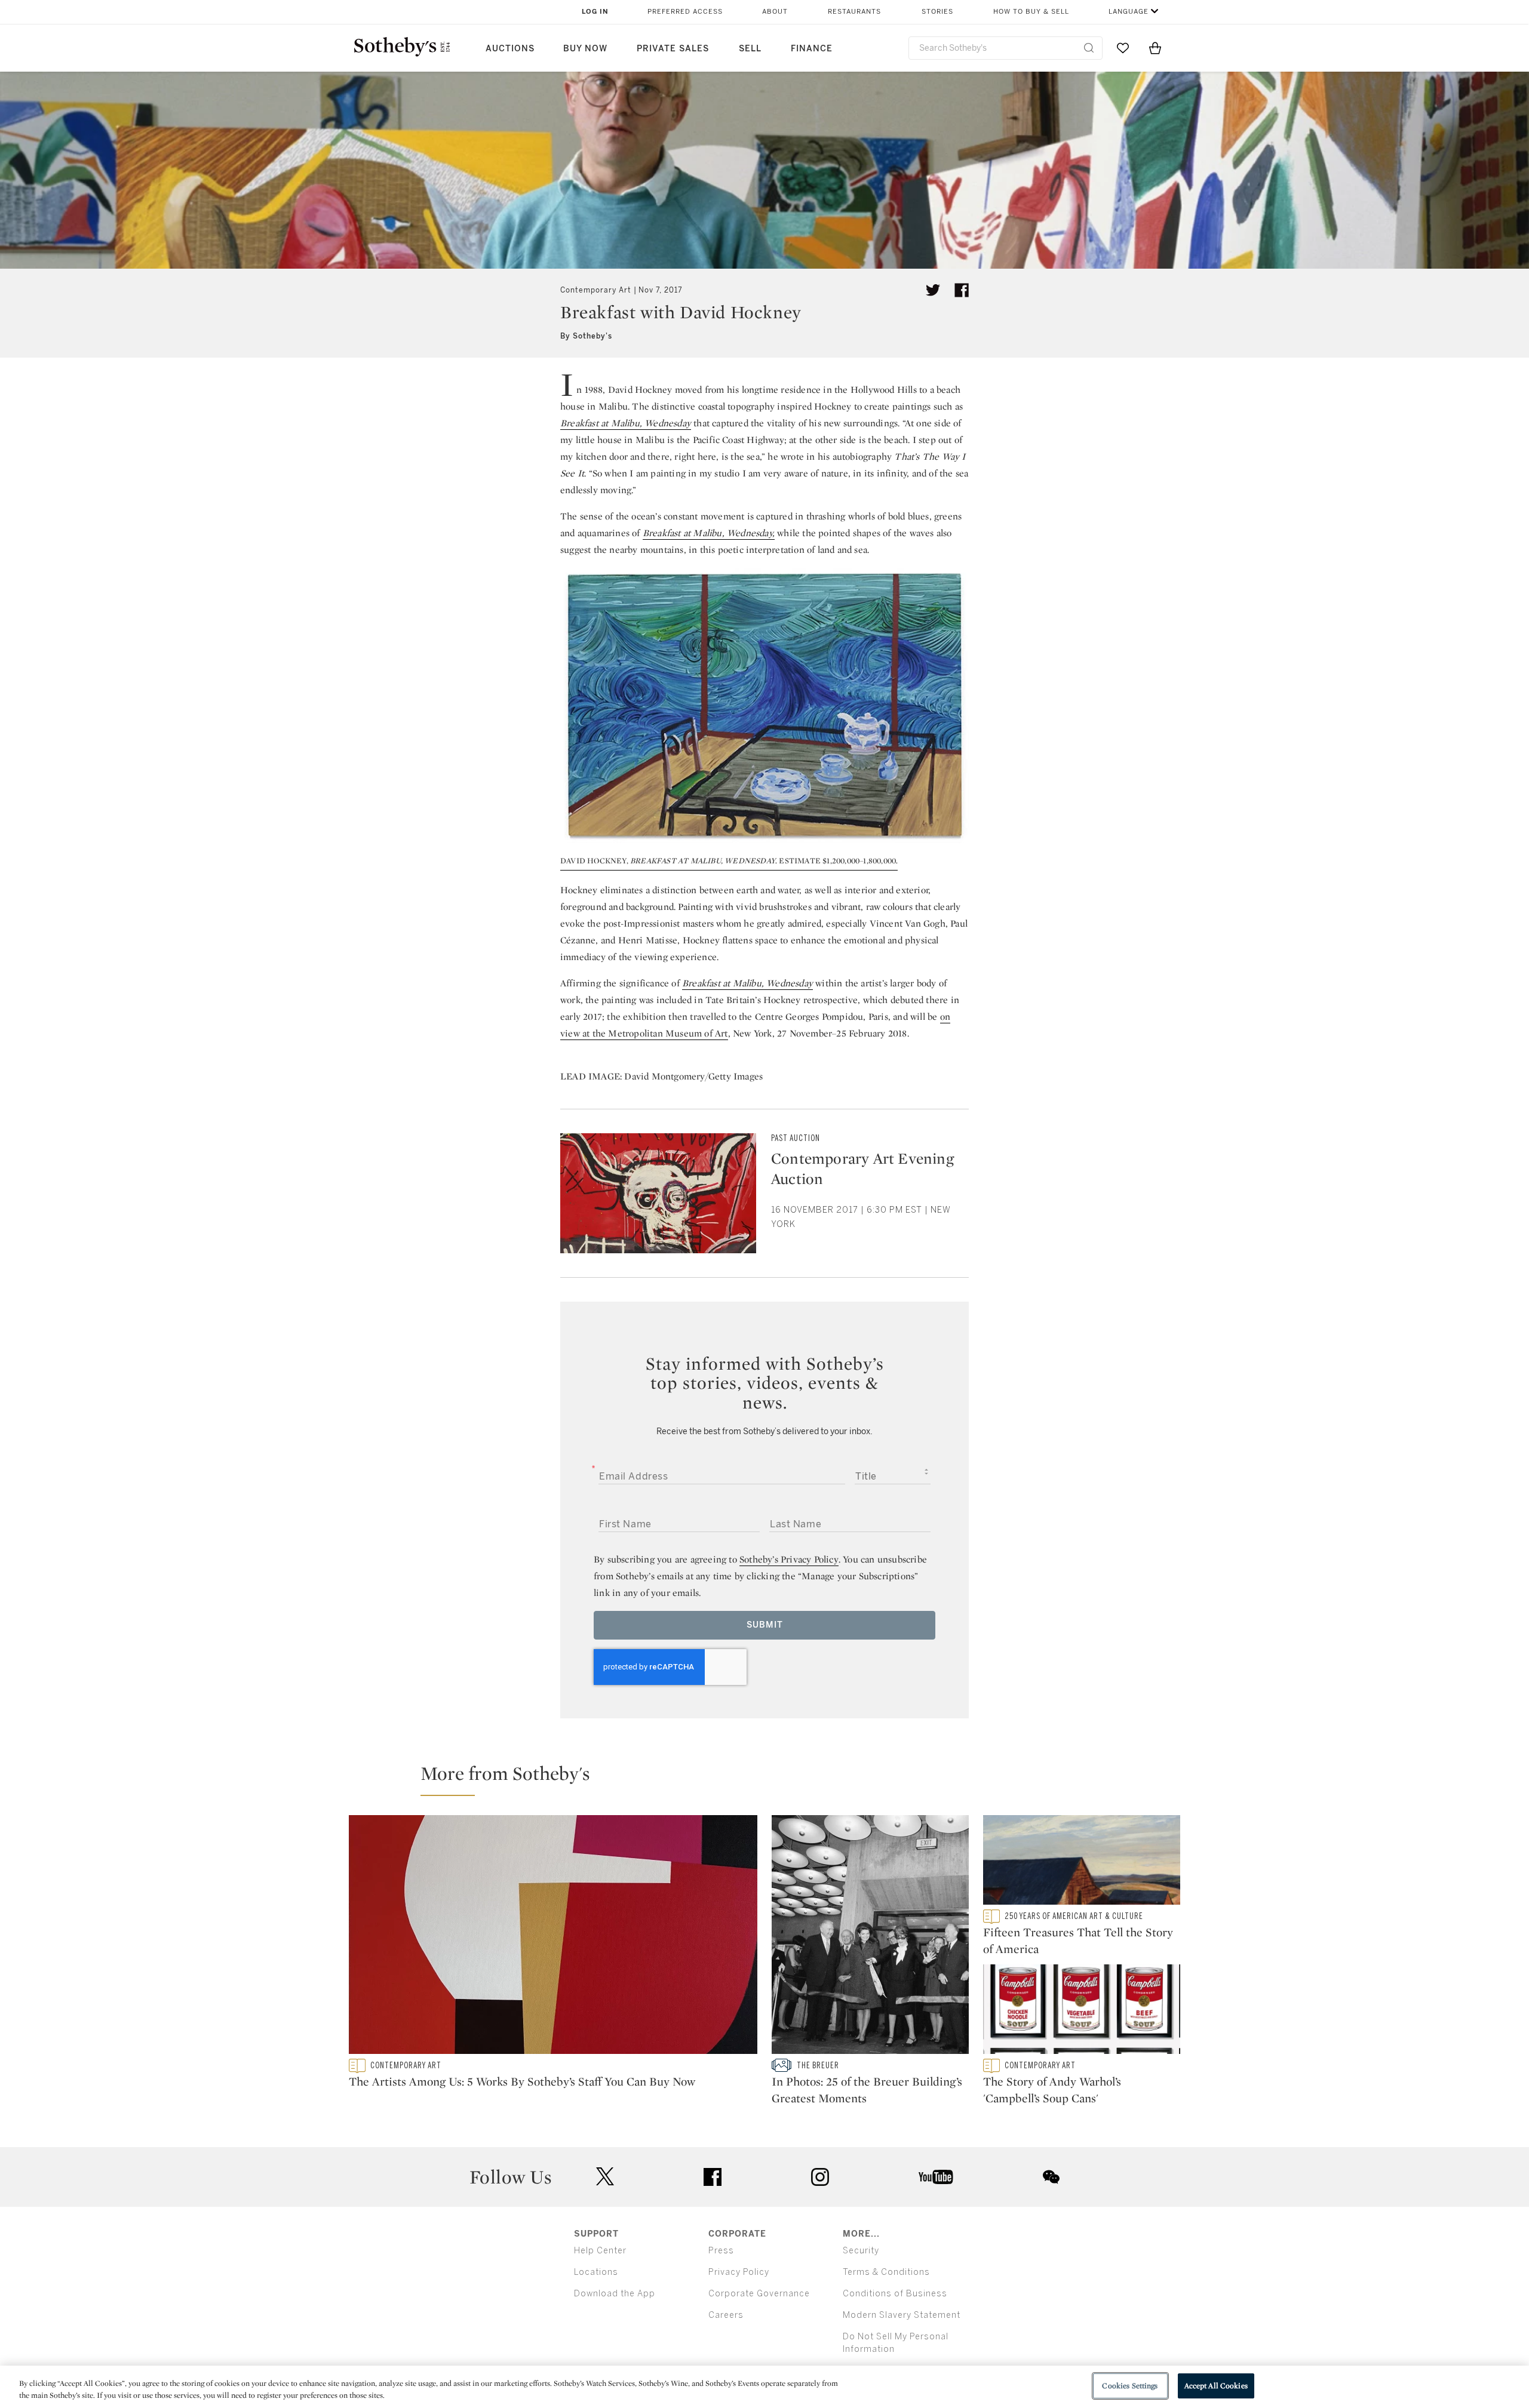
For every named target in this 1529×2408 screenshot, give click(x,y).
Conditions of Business (895, 2294)
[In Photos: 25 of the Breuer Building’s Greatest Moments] (870, 1937)
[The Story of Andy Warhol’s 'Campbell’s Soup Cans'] (1082, 2012)
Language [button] (1129, 12)
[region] (764, 2387)
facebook (713, 2177)
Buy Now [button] (585, 49)
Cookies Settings (1130, 2386)
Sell (750, 49)
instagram (820, 2177)
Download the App (615, 2294)
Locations (596, 2272)
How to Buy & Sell (1031, 12)
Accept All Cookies (1216, 2386)
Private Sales (673, 49)
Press (721, 2251)
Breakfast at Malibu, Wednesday (626, 423)
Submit (765, 1625)
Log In (595, 12)
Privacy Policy (739, 2272)
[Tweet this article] (933, 290)
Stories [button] (937, 12)
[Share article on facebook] (962, 290)
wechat (1051, 2177)
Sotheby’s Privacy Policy (789, 1559)
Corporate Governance (759, 2294)
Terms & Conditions (886, 2272)
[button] (772, 1779)
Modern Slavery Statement (902, 2315)
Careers (726, 2315)
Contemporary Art (596, 290)
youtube (936, 2177)
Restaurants (854, 12)
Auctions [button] (510, 49)
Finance (812, 49)
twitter (605, 2177)
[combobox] (1005, 48)
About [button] (775, 12)
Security (861, 2251)
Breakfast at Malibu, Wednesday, (709, 533)
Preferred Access (685, 12)
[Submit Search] (1089, 48)
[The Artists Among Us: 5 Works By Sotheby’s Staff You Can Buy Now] (553, 1937)
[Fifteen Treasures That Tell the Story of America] (1082, 1862)
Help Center (600, 2251)
